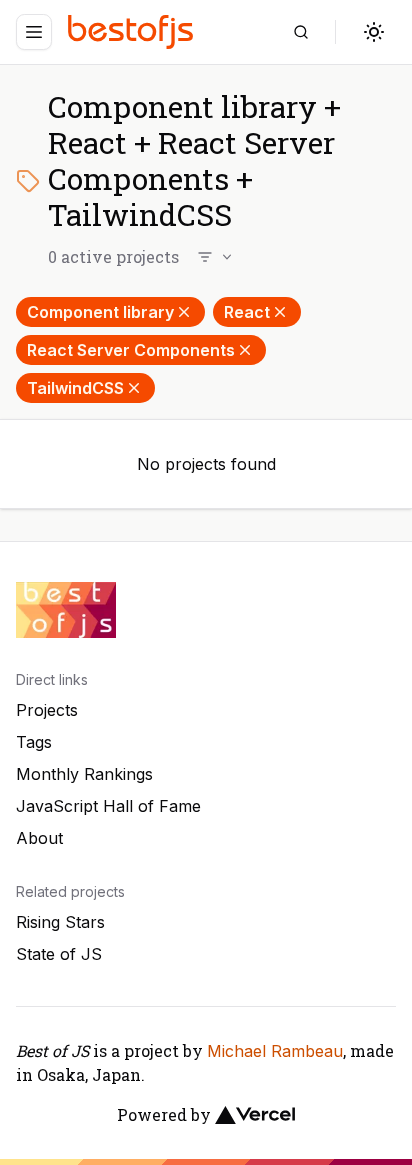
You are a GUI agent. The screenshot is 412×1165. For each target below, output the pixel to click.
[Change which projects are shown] (216, 257)
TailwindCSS (75, 388)
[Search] (301, 32)
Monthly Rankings (84, 774)
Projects (47, 710)
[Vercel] (255, 1115)
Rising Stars (60, 922)
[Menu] (34, 32)
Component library (100, 312)
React (247, 312)
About (39, 838)
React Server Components (131, 350)
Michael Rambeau (275, 1051)
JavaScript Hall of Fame (108, 806)
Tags (34, 742)
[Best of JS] (133, 31)
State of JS (59, 954)
